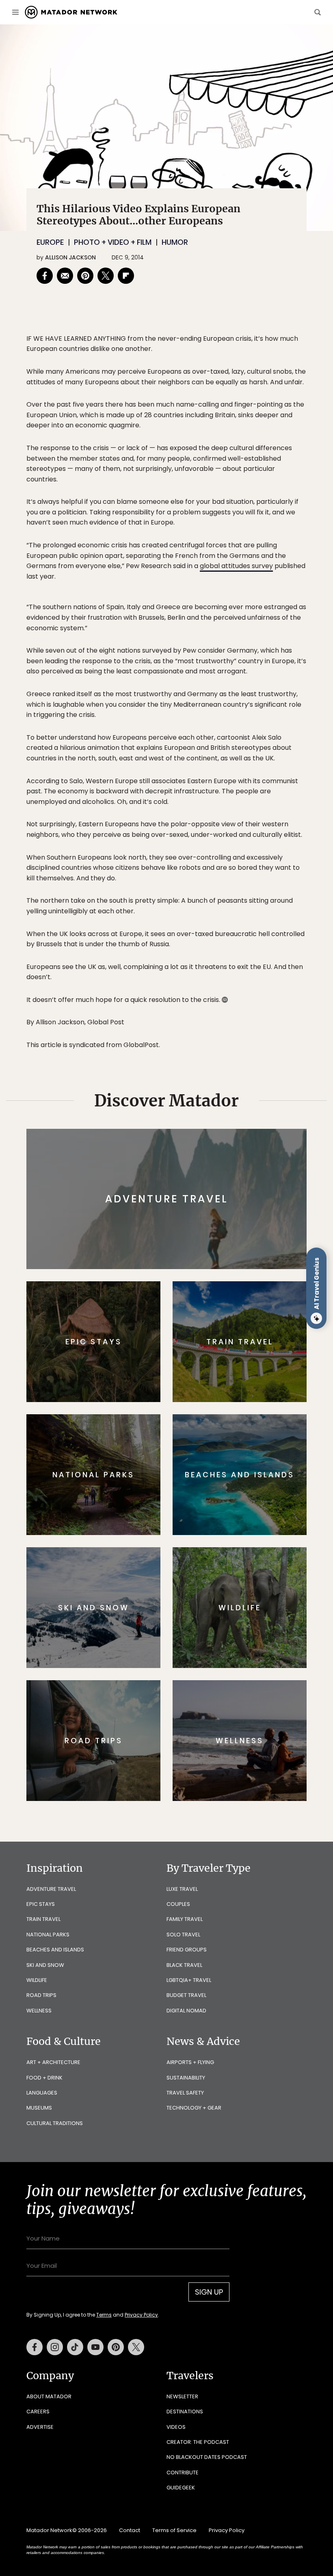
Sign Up (248, 1318)
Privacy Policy (215, 1339)
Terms (178, 1339)
